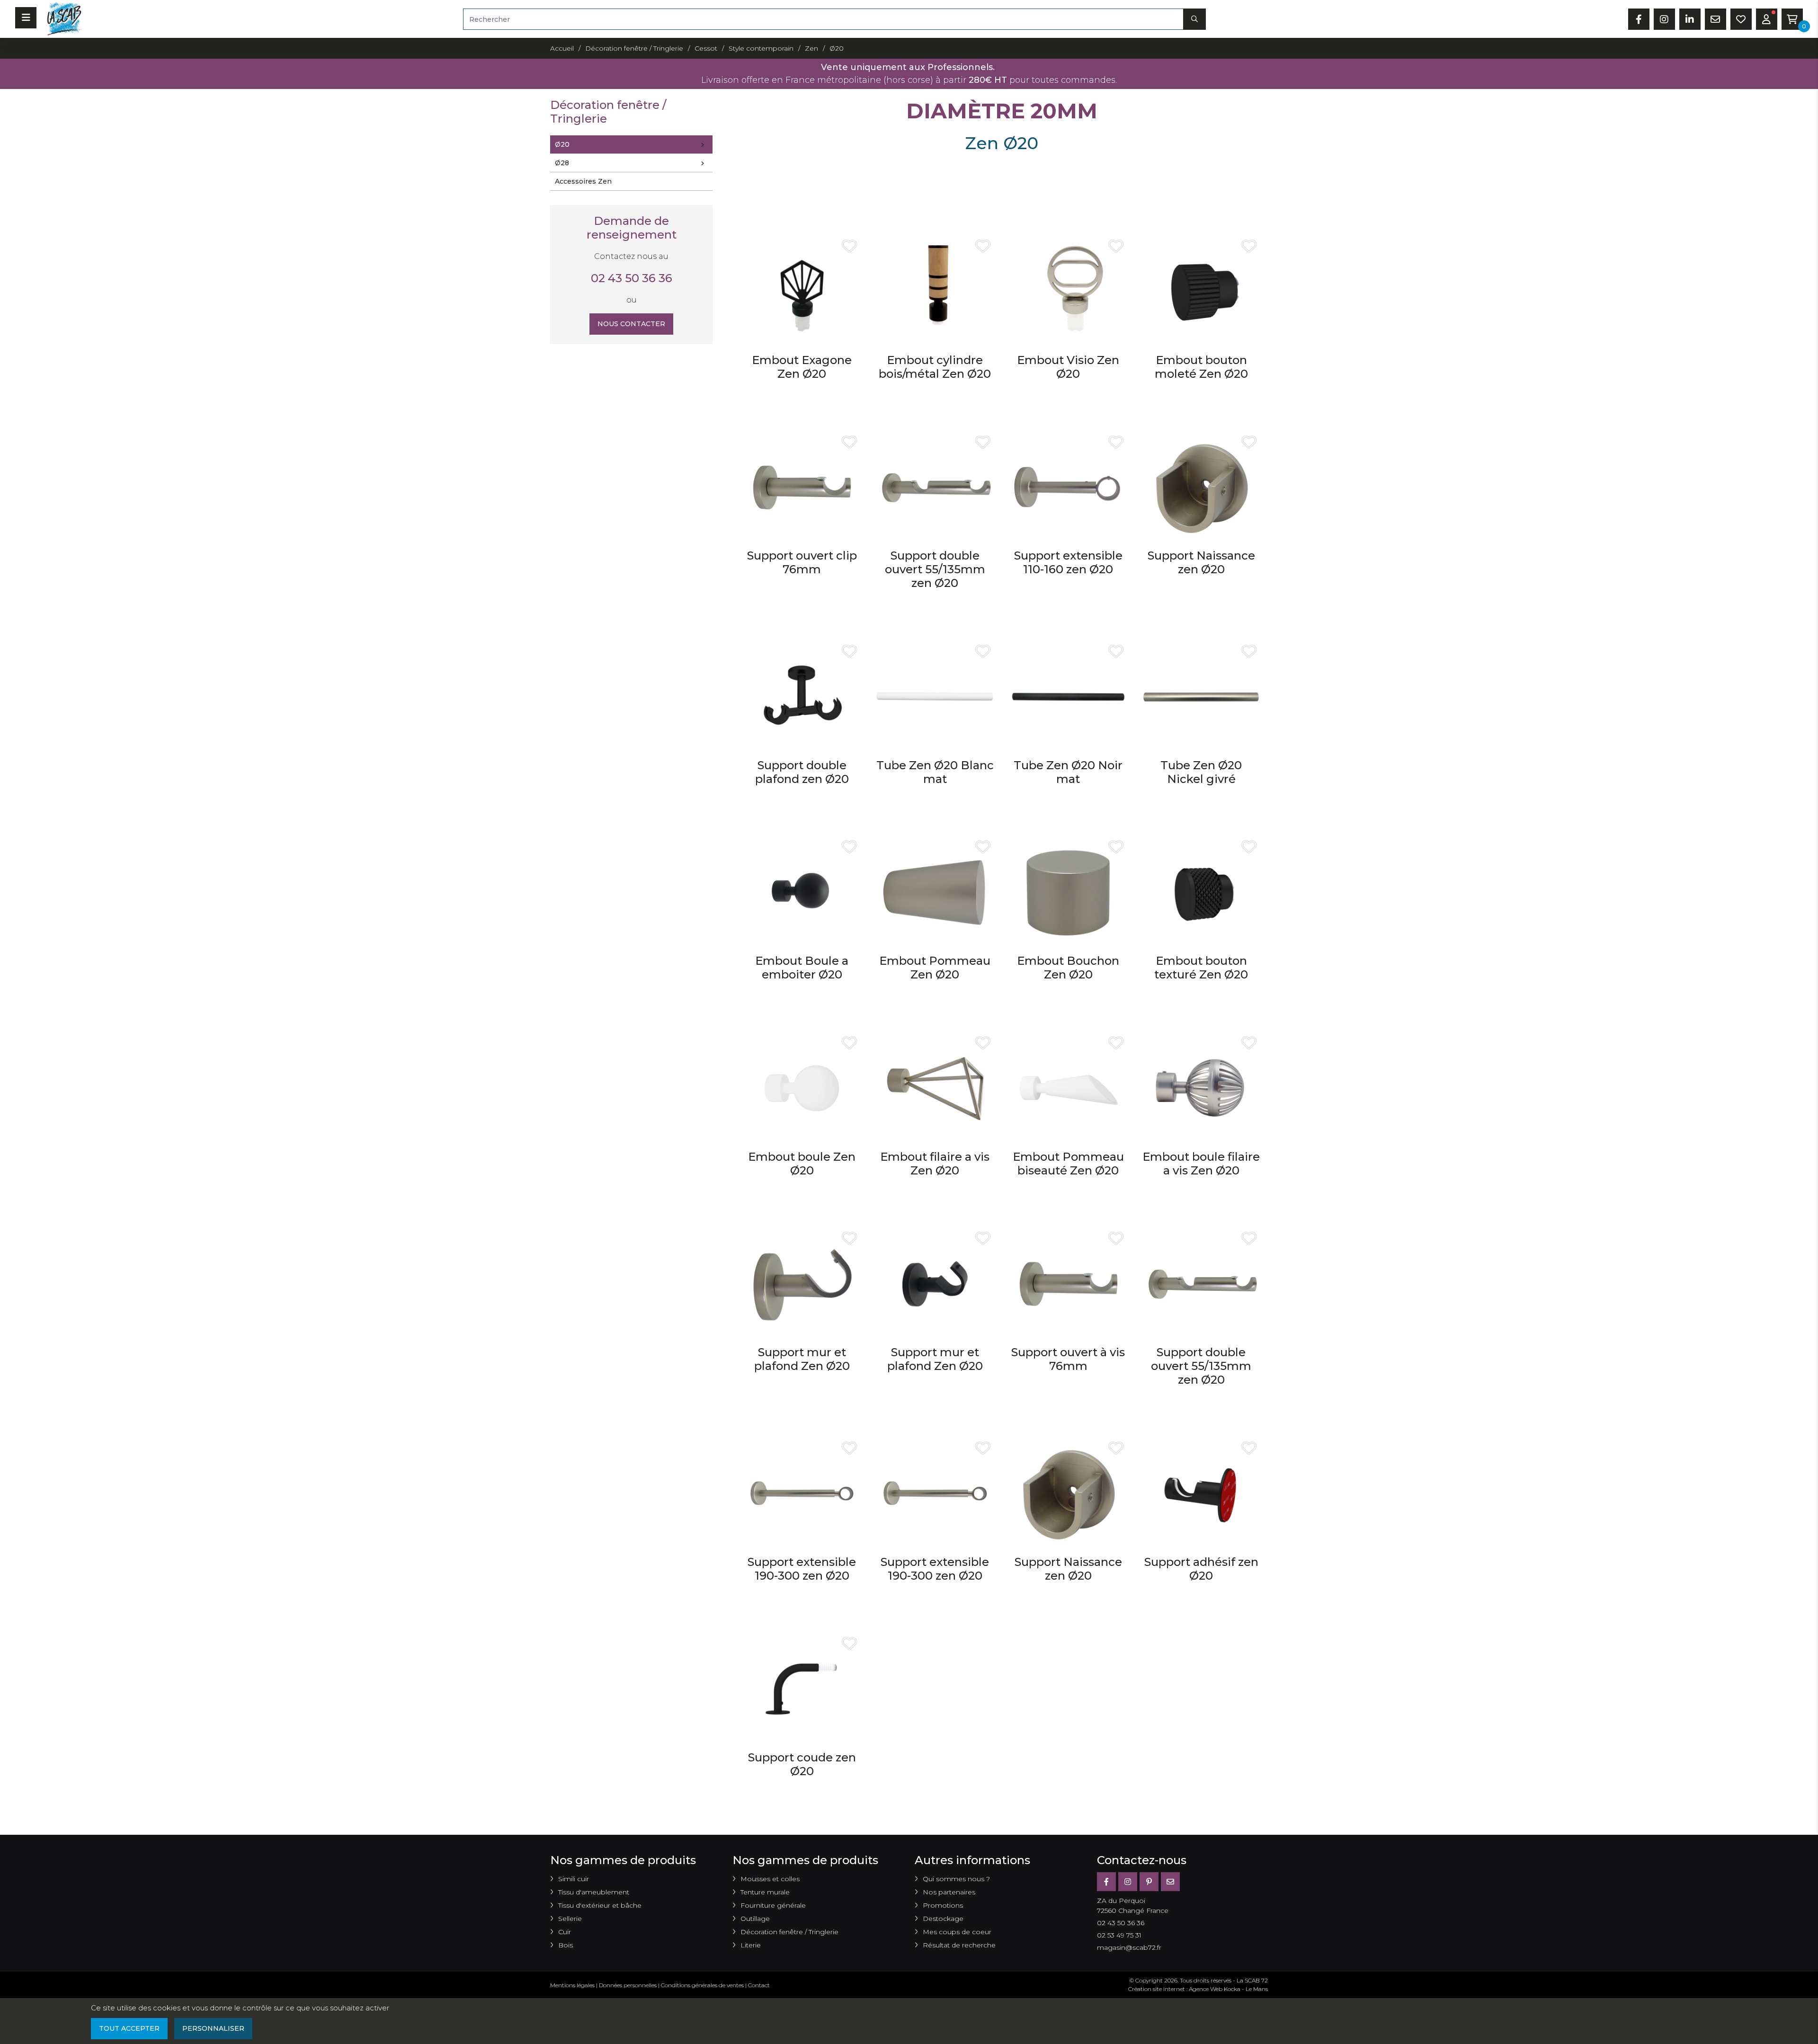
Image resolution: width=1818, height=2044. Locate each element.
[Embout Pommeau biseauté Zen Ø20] (1068, 1088)
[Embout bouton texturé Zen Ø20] (1201, 892)
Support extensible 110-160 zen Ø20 (1068, 562)
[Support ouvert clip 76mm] (802, 487)
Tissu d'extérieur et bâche (600, 1905)
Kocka (1232, 1989)
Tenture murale (765, 1892)
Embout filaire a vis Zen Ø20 (935, 1164)
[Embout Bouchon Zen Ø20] (1068, 892)
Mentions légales (572, 1985)
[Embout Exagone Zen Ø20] (802, 291)
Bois (566, 1945)
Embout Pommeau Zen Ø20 (935, 968)
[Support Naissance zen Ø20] (1201, 487)
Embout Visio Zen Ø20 (1068, 367)
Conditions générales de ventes (702, 1985)
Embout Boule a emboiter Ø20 (802, 968)
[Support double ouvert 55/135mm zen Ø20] (935, 487)
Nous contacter (631, 324)
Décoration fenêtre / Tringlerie (789, 1932)
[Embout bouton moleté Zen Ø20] (1201, 291)
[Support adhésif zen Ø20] (1201, 1493)
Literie (751, 1945)
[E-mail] (1170, 1882)
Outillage (755, 1919)
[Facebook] (1106, 1882)
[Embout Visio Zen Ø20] (1068, 291)
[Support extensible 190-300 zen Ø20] (802, 1493)
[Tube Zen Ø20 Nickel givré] (1201, 696)
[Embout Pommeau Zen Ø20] (935, 892)
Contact (759, 1985)
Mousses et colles (770, 1879)
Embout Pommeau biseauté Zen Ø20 (1068, 1164)
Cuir (565, 1932)
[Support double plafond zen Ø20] (802, 696)
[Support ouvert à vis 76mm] (1068, 1284)
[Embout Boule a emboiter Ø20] (802, 892)
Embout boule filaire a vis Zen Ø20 (1201, 1164)
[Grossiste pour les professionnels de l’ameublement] (62, 18)
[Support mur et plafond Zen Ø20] (802, 1284)
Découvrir (802, 405)
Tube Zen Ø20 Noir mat (1068, 772)
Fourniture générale (773, 1905)
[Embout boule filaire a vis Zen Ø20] (1201, 1088)
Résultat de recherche (959, 1945)
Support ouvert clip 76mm (802, 562)
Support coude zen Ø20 (802, 1764)
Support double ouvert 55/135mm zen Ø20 (935, 569)
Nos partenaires (949, 1892)
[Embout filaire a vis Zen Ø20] (935, 1088)
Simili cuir (574, 1879)
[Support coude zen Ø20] (802, 1688)
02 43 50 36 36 (632, 278)
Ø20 (562, 144)
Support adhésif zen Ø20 (1201, 1569)
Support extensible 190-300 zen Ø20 (802, 1569)
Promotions (943, 1905)
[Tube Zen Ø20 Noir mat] (1068, 696)
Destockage (943, 1919)
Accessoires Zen (583, 181)
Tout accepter (129, 2028)
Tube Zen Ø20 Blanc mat (935, 772)
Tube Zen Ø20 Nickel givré (1201, 772)
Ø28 (562, 163)
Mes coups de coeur (957, 1932)
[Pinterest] (1149, 1882)
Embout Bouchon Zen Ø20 (1068, 968)
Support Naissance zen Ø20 (1201, 562)
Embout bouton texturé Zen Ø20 (1201, 968)
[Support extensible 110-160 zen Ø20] (1068, 487)
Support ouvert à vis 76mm (1068, 1359)
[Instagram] (1128, 1882)
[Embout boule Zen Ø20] (802, 1088)
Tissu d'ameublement (594, 1892)
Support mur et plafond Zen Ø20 (802, 1359)
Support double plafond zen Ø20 (802, 772)
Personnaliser (213, 2028)
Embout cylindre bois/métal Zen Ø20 (935, 367)
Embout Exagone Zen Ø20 (802, 367)
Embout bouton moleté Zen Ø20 (1201, 367)
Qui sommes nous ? (956, 1879)
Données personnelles (628, 1985)
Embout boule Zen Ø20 (802, 1164)
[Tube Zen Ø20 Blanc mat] (935, 696)
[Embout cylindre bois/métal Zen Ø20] (935, 291)
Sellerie (570, 1919)
